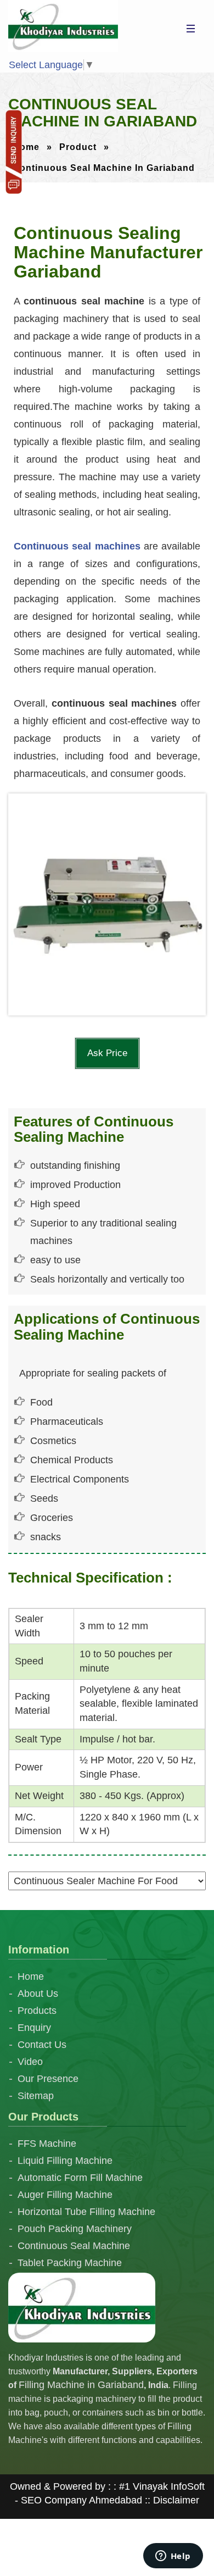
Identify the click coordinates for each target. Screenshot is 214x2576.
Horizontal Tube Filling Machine (86, 2212)
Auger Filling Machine (65, 2195)
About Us (38, 1994)
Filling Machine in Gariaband (81, 2385)
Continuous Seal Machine (74, 2246)
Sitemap (36, 2096)
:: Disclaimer (171, 2500)
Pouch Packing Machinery (75, 2229)
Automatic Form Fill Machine (80, 2178)
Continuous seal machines (77, 546)
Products (37, 2011)
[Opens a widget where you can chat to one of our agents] (173, 2557)
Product (78, 147)
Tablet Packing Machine (70, 2263)
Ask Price (107, 1053)
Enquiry (34, 2028)
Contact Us (42, 2045)
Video (30, 2062)
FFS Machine (47, 2144)
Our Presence (48, 2079)
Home (26, 147)
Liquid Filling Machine (65, 2161)
